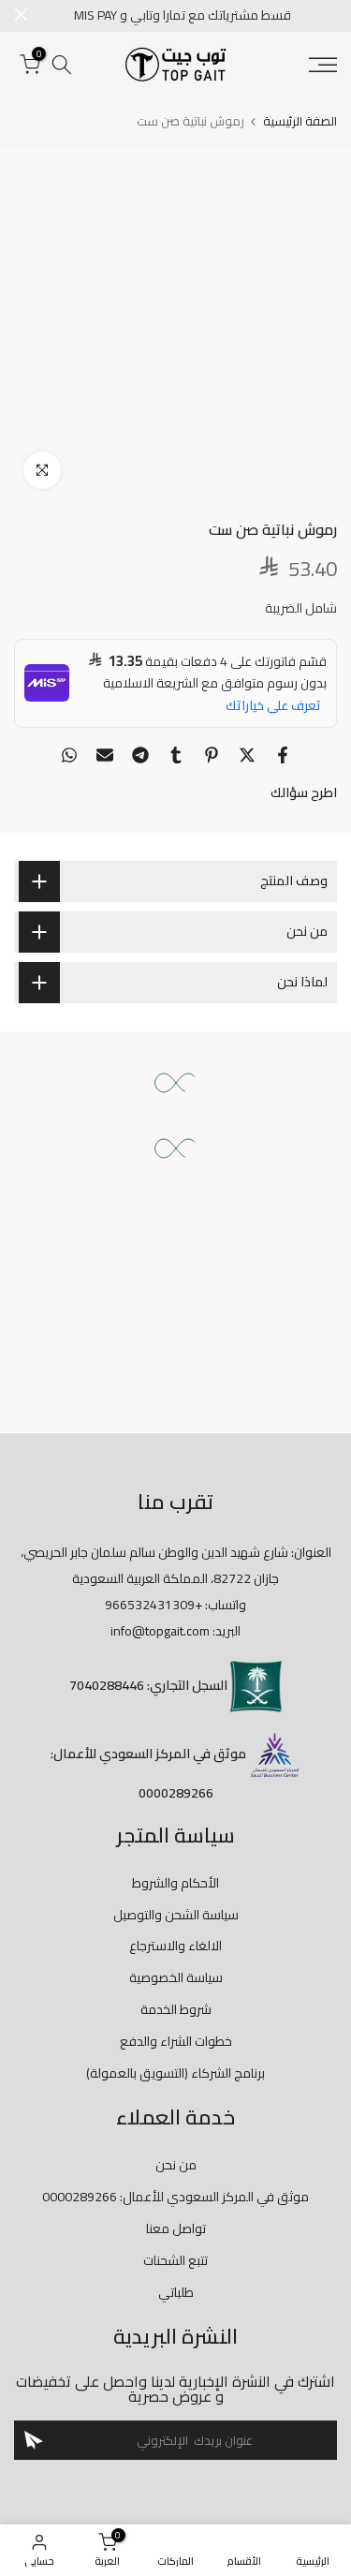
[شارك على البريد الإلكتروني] (105, 755)
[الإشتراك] (34, 2440)
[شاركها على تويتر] (247, 755)
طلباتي (176, 2292)
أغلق (21, 15)
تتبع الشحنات (175, 2260)
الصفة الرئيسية (300, 121)
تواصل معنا (176, 2228)
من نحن (176, 2165)
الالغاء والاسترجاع (175, 1946)
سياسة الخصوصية (176, 1977)
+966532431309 (154, 1605)
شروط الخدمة (176, 2009)
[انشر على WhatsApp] (69, 755)
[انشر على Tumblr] (176, 755)
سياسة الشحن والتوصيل (176, 1915)
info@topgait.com (160, 1631)
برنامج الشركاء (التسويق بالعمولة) (175, 2073)
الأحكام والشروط (175, 1883)
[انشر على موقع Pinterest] (212, 755)
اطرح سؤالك (304, 792)
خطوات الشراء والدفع (176, 2041)
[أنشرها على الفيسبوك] (283, 755)
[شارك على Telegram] (140, 755)
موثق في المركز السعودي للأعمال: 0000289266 (175, 2197)
